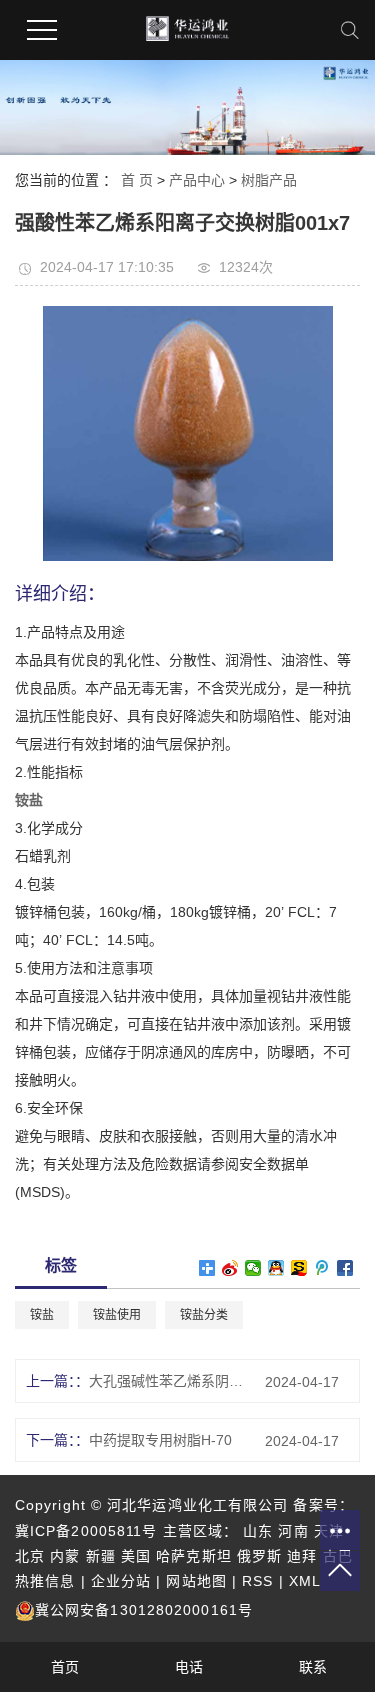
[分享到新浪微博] (230, 1268)
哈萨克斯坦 (194, 1556)
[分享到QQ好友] (276, 1268)
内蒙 (65, 1556)
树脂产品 (269, 180)
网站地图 (196, 1581)
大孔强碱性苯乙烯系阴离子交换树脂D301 (170, 1381)
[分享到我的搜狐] (299, 1268)
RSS (257, 1581)
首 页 (137, 180)
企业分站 (121, 1581)
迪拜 (302, 1556)
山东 (258, 1531)
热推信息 (45, 1581)
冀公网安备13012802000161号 (144, 1610)
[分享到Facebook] (345, 1268)
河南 (293, 1531)
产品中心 (197, 180)
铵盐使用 (117, 1315)
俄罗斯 (259, 1556)
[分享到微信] (253, 1268)
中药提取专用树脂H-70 (160, 1440)
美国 (136, 1556)
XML (305, 1581)
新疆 (101, 1556)
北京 (30, 1556)
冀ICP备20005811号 (86, 1531)
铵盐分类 (204, 1315)
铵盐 (42, 1315)
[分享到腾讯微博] (322, 1268)
